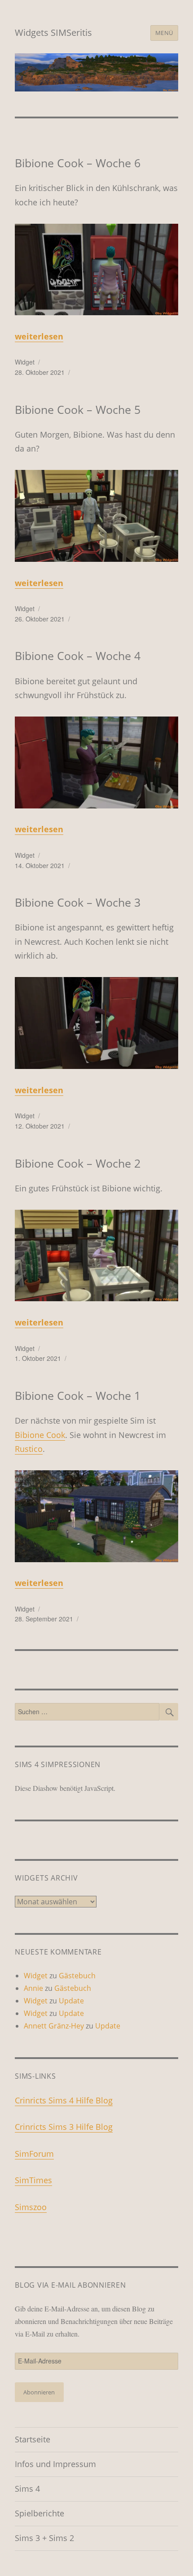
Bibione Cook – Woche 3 (78, 902)
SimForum (34, 2154)
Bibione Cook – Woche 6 (78, 163)
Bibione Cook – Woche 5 (78, 409)
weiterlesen (39, 336)
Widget (25, 362)
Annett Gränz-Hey (54, 2026)
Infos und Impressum (55, 2464)
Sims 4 (27, 2489)
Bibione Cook (40, 1435)
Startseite (33, 2439)
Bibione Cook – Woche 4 (78, 656)
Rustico (29, 1449)
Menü (164, 33)
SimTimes (33, 2180)
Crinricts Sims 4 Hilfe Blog (64, 2100)
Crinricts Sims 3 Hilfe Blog (64, 2127)
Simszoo (31, 2207)
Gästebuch (77, 1976)
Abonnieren (39, 2392)
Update (71, 2001)
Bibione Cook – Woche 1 (78, 1395)
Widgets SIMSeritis (53, 33)
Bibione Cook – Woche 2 (78, 1163)
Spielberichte (39, 2513)
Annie (33, 1988)
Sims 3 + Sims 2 (44, 2538)
